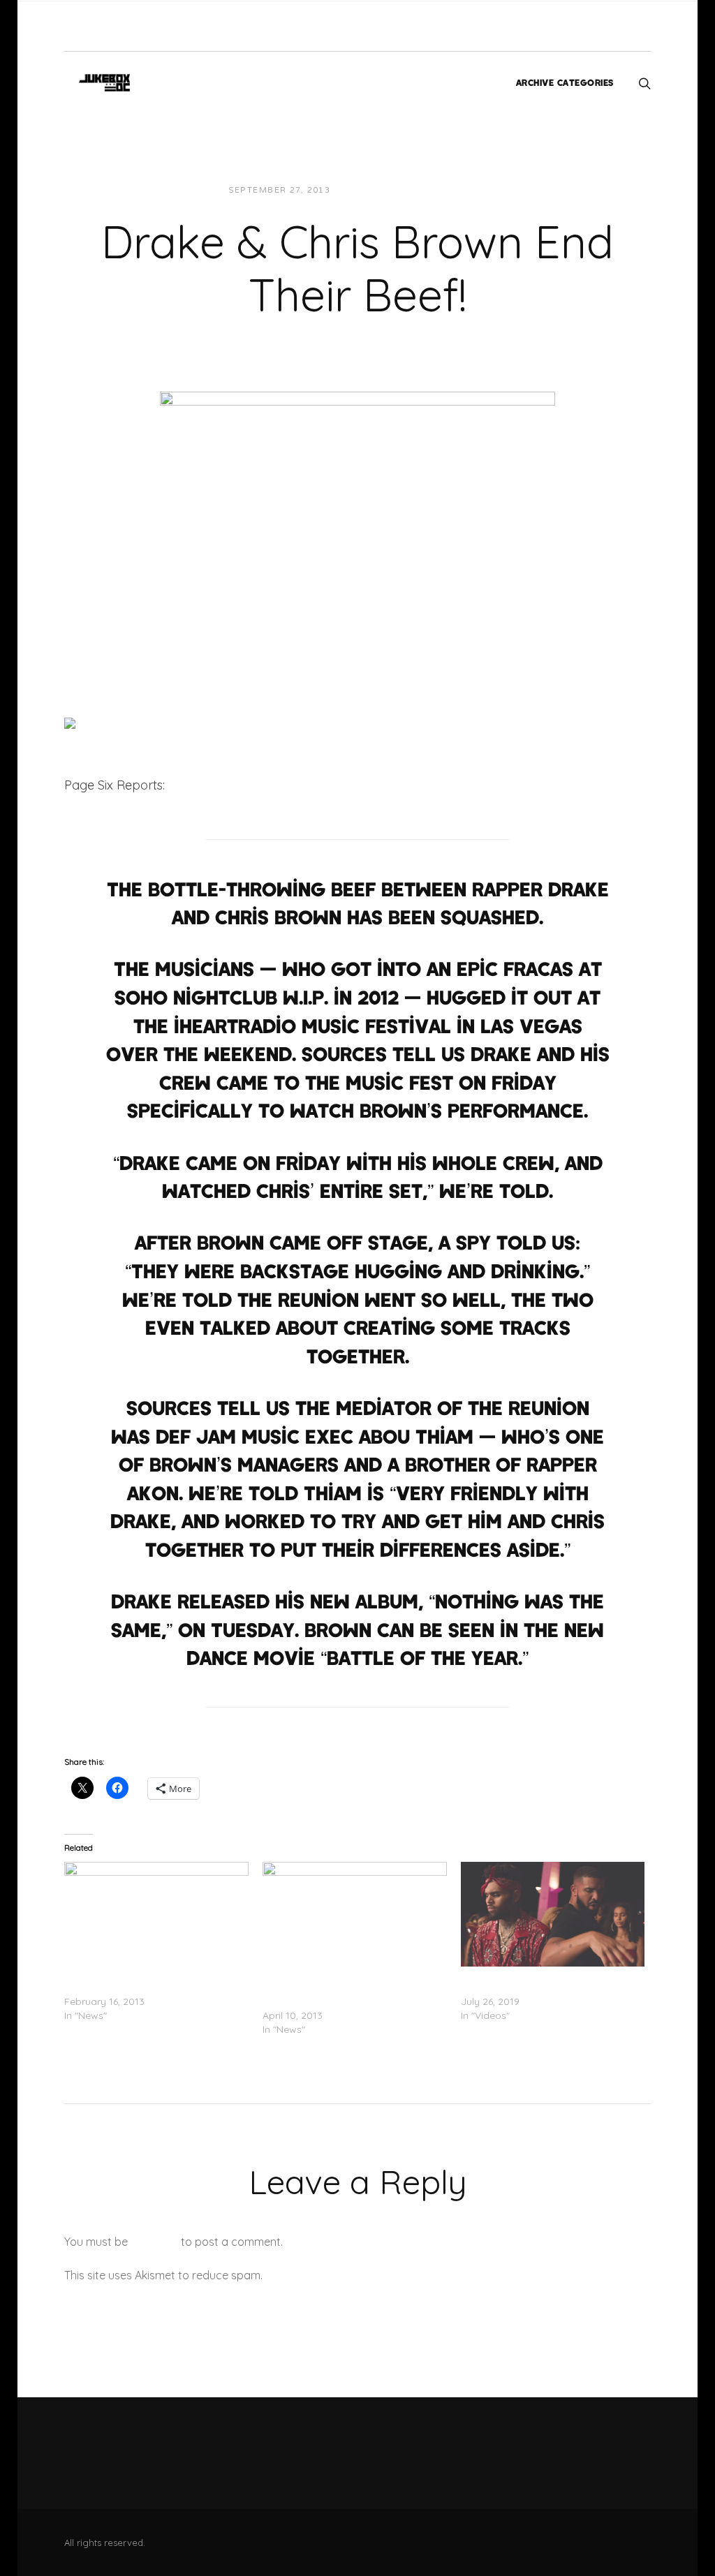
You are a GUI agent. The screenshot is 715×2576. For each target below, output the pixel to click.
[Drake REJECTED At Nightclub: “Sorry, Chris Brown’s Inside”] (156, 1915)
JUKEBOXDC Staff (389, 190)
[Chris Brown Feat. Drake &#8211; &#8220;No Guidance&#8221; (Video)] (553, 1915)
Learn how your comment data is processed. (381, 2275)
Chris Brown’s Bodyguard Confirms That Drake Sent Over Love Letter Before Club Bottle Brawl (344, 1987)
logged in (154, 2242)
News (463, 190)
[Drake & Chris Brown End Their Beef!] (357, 526)
